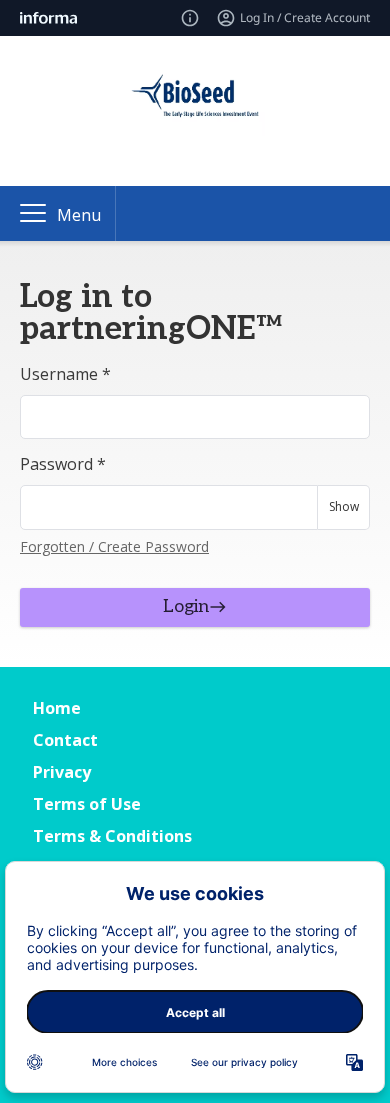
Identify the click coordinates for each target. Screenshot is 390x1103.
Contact (65, 740)
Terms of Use (87, 804)
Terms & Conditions (112, 836)
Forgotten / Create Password (114, 546)
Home (57, 708)
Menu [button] (79, 215)
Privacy (62, 772)
